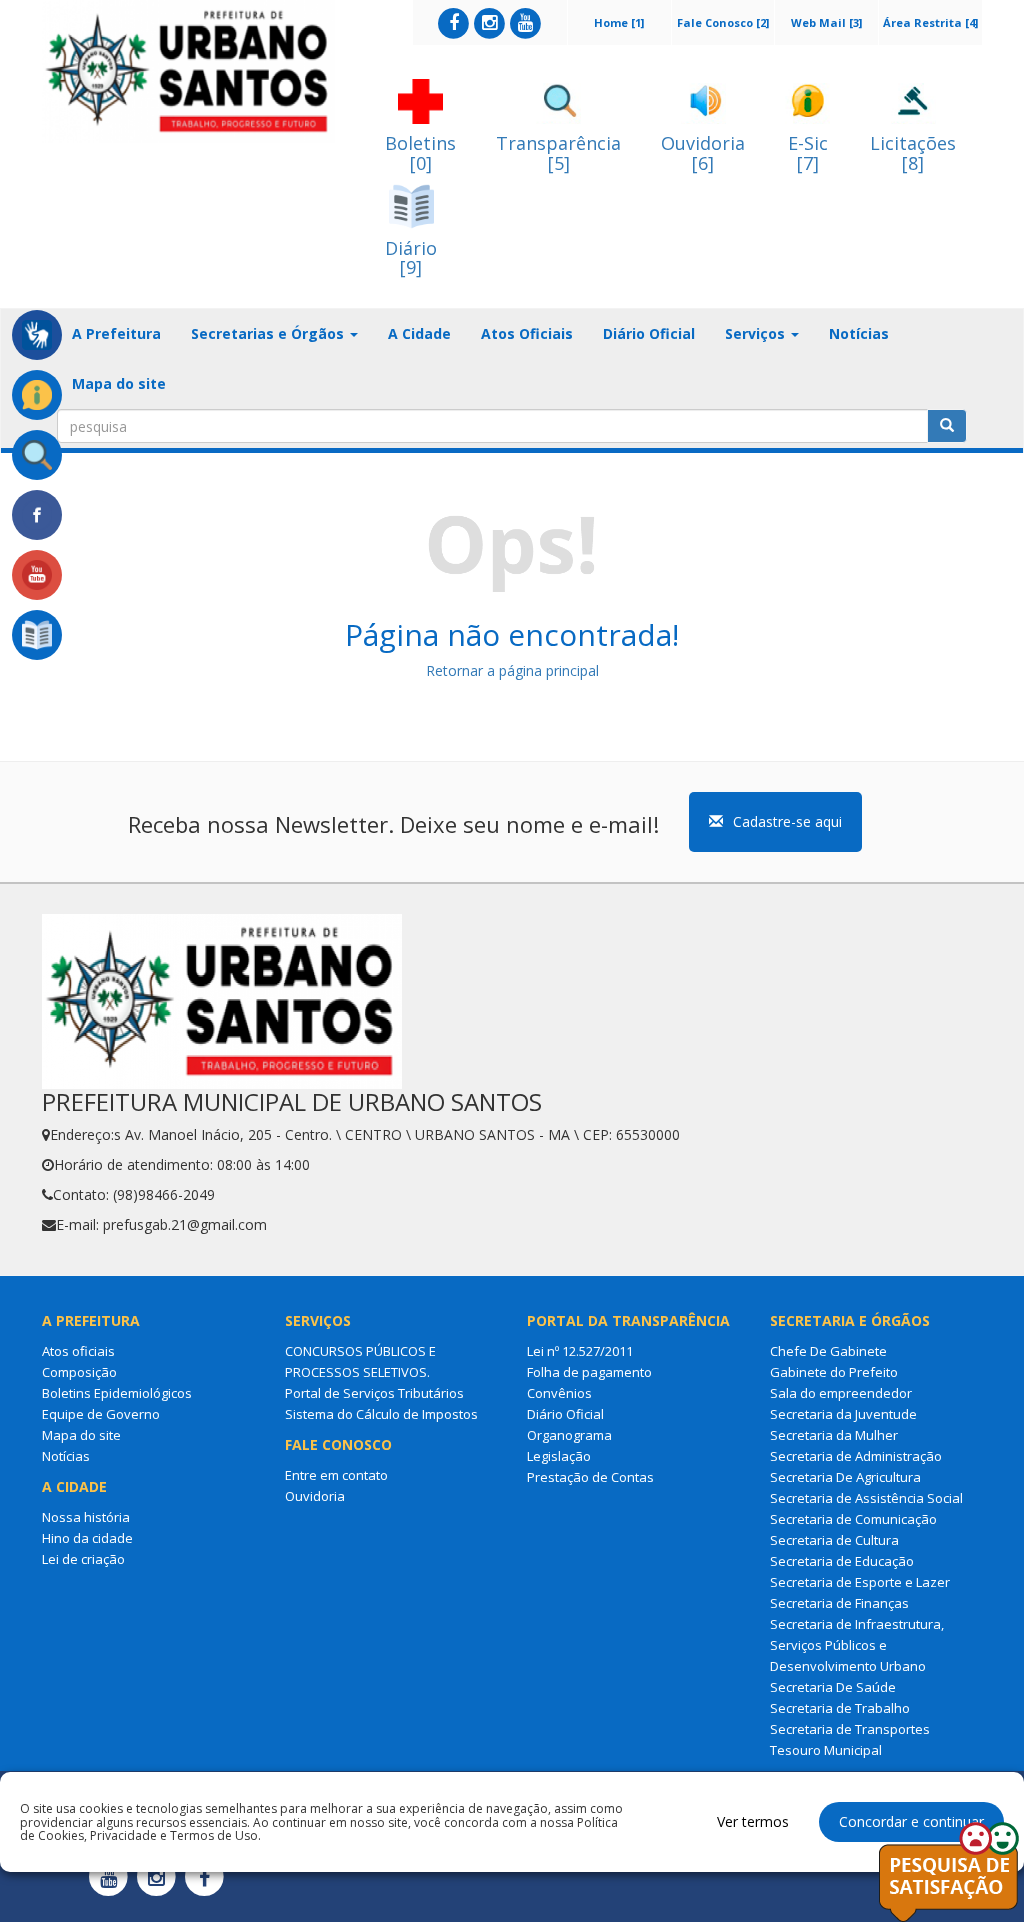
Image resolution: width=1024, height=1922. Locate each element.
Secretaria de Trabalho (840, 1708)
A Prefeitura (116, 333)
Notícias (859, 333)
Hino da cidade (87, 1538)
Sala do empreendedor (841, 1393)
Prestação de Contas (590, 1477)
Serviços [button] (757, 333)
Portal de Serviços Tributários (374, 1393)
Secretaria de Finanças (839, 1603)
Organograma (569, 1435)
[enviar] (947, 426)
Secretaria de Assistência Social (866, 1498)
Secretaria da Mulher (834, 1435)
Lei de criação (83, 1559)
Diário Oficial (649, 333)
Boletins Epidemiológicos (117, 1393)
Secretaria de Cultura (834, 1540)
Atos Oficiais (527, 333)
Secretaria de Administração (856, 1456)
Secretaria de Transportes (850, 1729)
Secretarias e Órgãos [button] (269, 333)
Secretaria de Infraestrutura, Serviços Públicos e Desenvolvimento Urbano (857, 1645)
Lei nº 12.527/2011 (580, 1351)
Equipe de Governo (101, 1414)
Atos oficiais (78, 1351)
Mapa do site (119, 383)
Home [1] (619, 22)
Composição (79, 1372)
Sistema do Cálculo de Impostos (381, 1414)
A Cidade (419, 333)
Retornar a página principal (512, 670)
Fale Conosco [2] (723, 22)
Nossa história (86, 1517)
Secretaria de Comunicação (853, 1519)
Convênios (559, 1393)
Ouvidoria (315, 1496)
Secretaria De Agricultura (845, 1477)
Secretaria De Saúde (833, 1687)
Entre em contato (336, 1475)
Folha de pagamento (589, 1372)
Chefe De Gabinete (828, 1351)
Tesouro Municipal (826, 1750)
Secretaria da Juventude (843, 1414)
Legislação (559, 1456)
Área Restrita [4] (930, 22)
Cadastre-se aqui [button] (787, 821)
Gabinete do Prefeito (834, 1372)
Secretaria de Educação (842, 1561)
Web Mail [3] (826, 22)
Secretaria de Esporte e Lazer (860, 1582)
